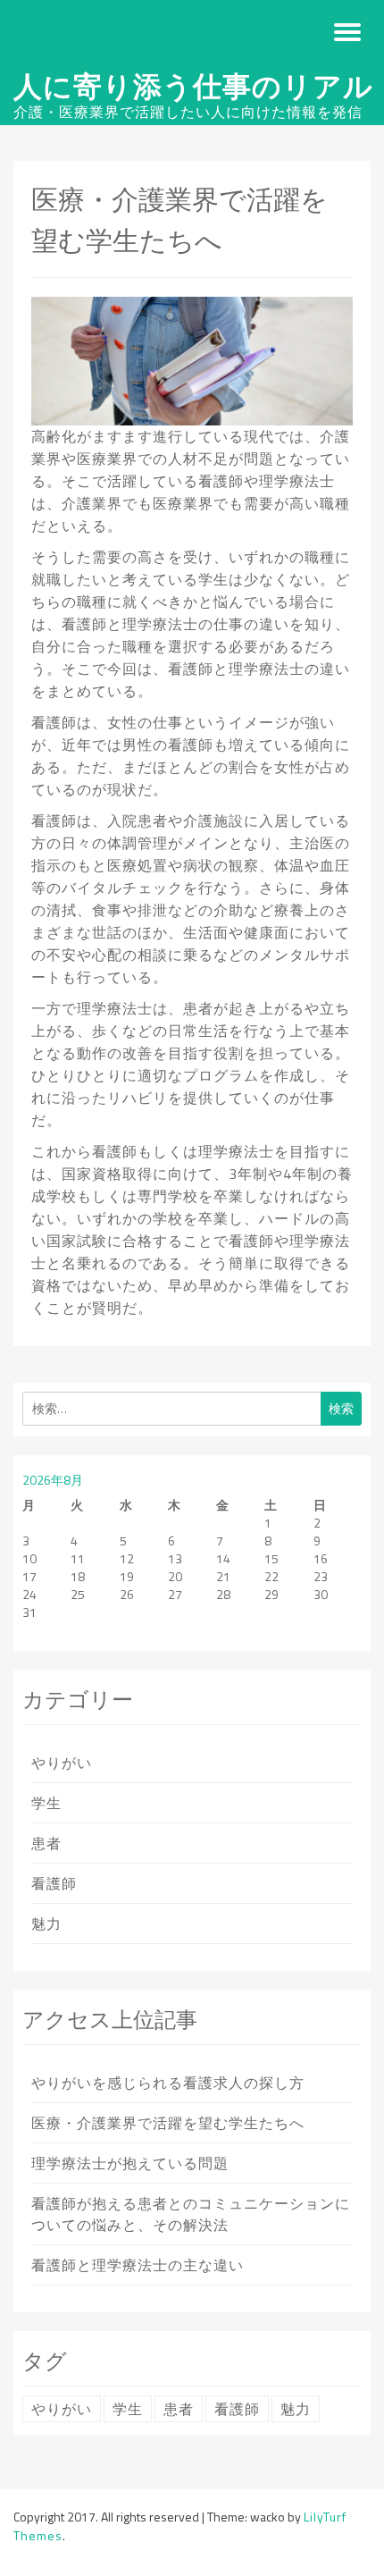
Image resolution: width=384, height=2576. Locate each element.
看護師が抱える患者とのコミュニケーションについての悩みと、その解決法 (191, 2214)
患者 (46, 1843)
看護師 (54, 1883)
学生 (46, 1803)
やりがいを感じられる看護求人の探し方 (168, 2083)
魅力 (46, 1924)
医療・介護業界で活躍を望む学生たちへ (168, 2123)
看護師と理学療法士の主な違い (138, 2265)
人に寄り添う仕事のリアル (193, 86)
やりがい (62, 1763)
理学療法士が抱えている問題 (130, 2163)
